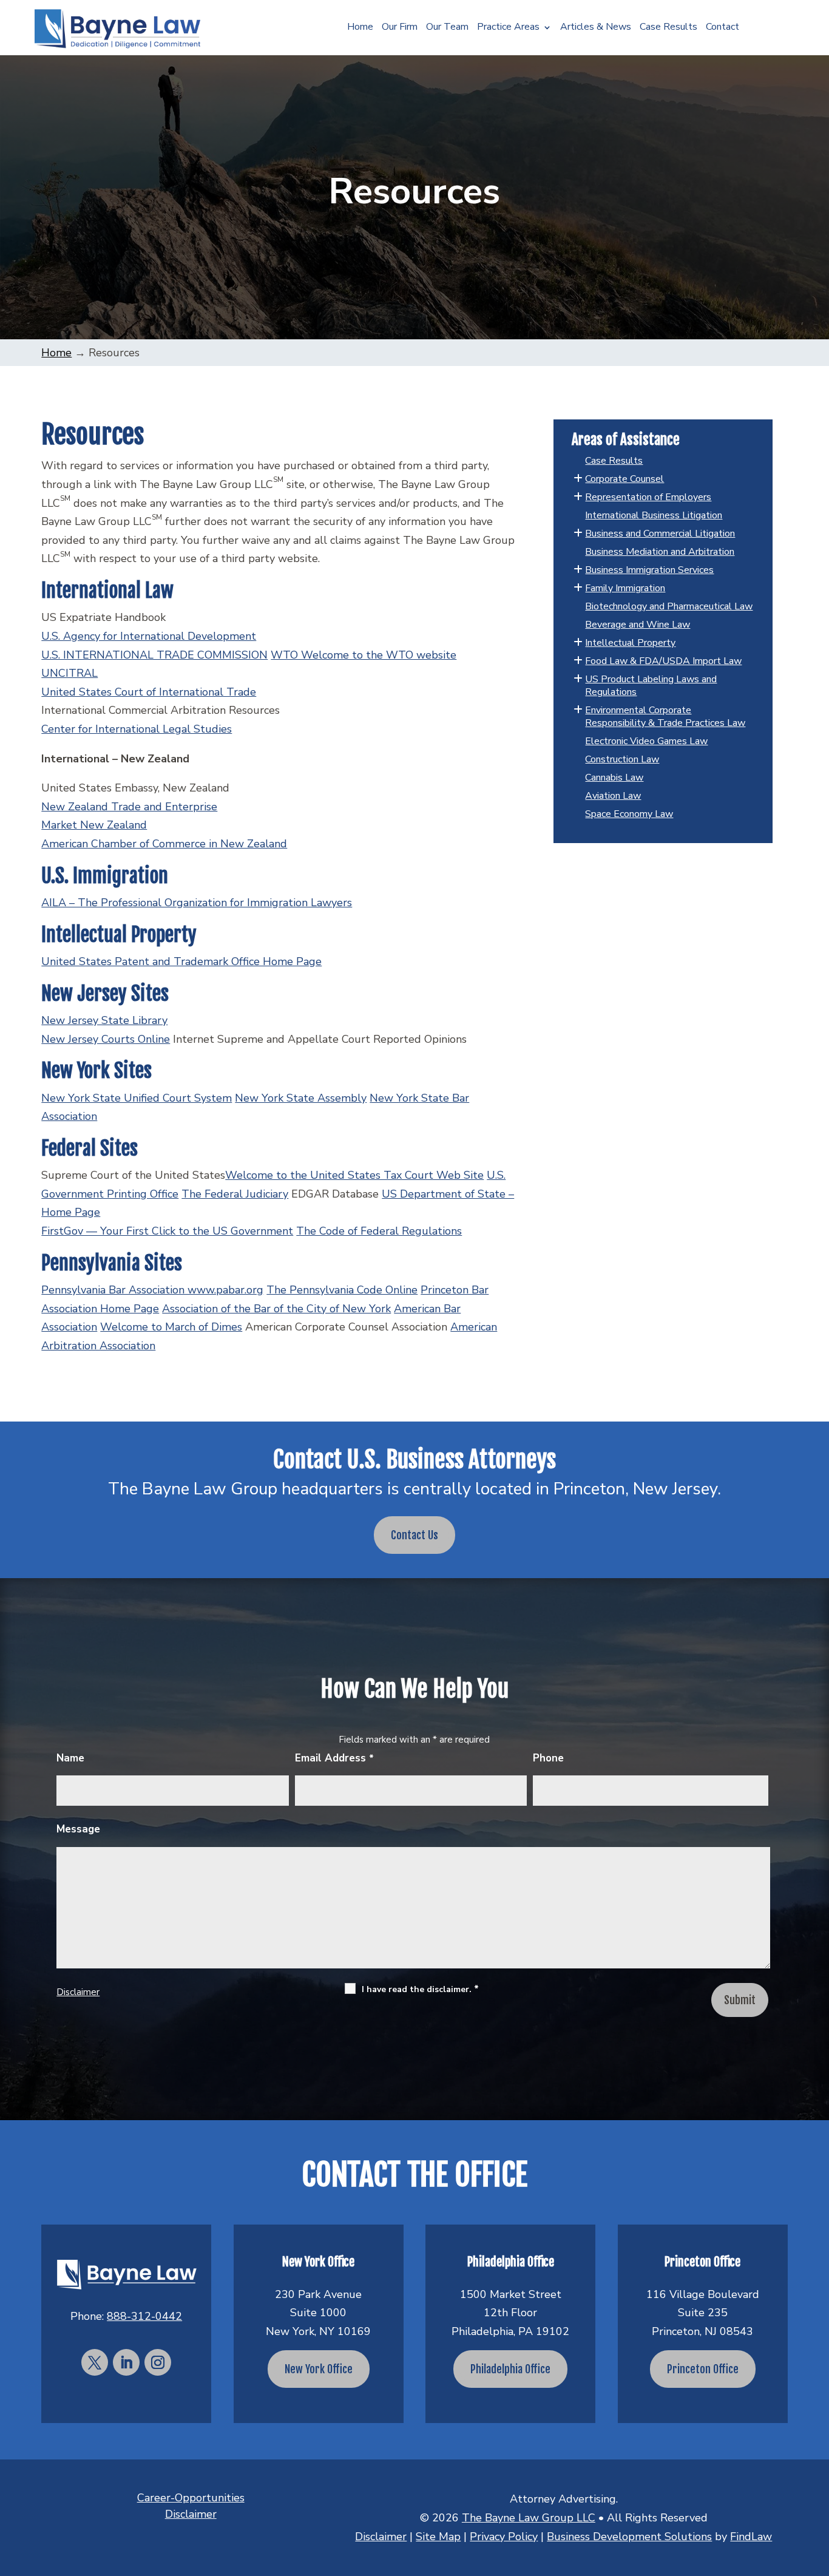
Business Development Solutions (629, 2537)
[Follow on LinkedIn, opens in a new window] (126, 2362)
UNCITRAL (69, 673)
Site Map (438, 2537)
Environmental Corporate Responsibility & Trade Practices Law (665, 717)
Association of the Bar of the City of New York (276, 1309)
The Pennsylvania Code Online (342, 1290)
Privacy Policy (504, 2537)
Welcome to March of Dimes (171, 1327)
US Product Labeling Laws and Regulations (651, 686)
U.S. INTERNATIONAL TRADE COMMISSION (154, 655)
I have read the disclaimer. (420, 1989)
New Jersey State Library (104, 1020)
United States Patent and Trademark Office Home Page (181, 961)
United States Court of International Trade (149, 692)
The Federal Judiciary (235, 1194)
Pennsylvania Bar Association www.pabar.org (152, 1290)
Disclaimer (78, 1992)
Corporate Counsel (624, 479)
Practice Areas (508, 28)
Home (360, 28)
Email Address (334, 1758)
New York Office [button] (319, 2369)
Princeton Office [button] (703, 2369)
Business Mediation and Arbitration (660, 552)
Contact (722, 28)
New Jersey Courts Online (106, 1039)
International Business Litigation (654, 515)
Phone (548, 1758)
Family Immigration (625, 588)
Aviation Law (613, 796)
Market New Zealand (94, 825)
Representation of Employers (648, 497)
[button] (817, 2488)
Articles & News (596, 28)
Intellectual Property (630, 643)
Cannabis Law (614, 778)
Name (70, 1758)
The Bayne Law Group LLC (529, 2518)
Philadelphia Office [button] (510, 2369)
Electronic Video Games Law (646, 741)
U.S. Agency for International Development (149, 636)
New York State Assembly (301, 1098)
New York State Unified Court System (137, 1098)
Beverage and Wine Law (638, 625)
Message (78, 1829)
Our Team (447, 28)
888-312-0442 (144, 2316)
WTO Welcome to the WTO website (364, 655)
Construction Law (622, 759)
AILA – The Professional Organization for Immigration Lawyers (197, 903)
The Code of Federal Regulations (379, 1231)
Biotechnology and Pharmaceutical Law (669, 606)
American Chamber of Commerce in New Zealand (164, 844)
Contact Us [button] (414, 1535)
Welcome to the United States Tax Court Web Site (354, 1175)
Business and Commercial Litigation (660, 534)
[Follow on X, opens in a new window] (95, 2362)
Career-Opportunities (191, 2498)
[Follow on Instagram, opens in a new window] (158, 2362)
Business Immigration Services (649, 570)
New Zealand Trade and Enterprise (129, 807)
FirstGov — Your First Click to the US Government (167, 1231)
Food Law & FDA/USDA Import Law (663, 661)
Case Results (668, 28)
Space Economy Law (629, 814)
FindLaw (751, 2537)
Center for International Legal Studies (137, 729)
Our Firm (400, 28)
